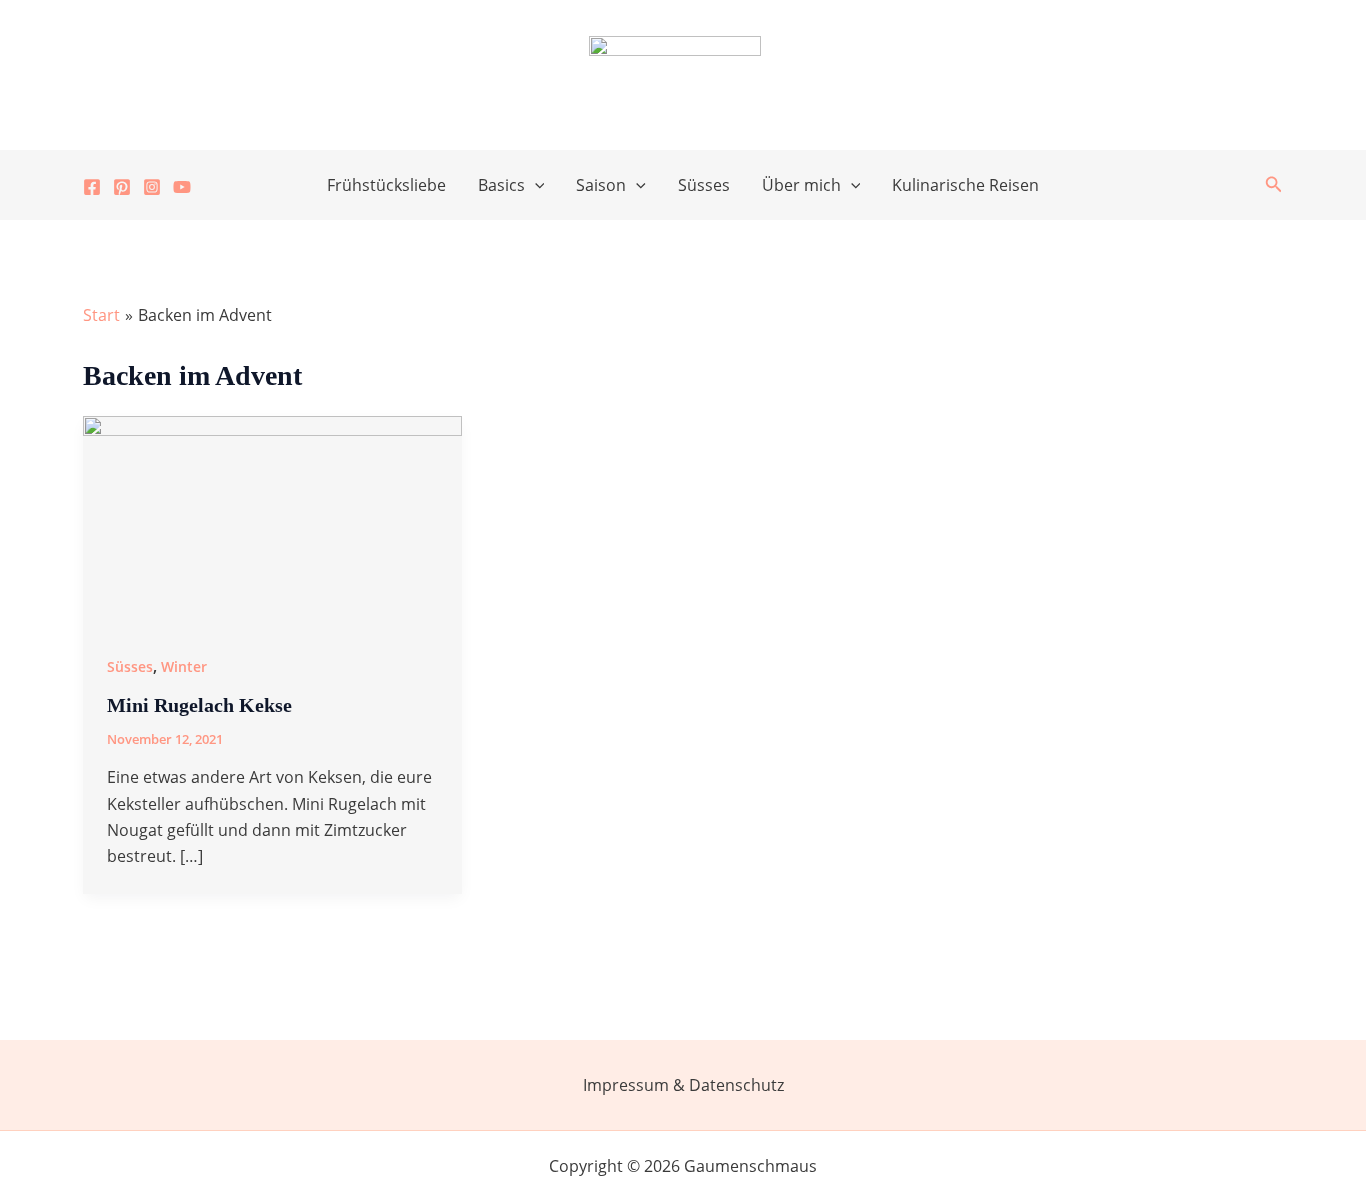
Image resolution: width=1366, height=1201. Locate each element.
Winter (184, 666)
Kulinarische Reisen (965, 185)
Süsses (704, 185)
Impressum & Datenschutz (683, 1085)
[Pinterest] (122, 187)
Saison (601, 185)
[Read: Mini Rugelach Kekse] (272, 520)
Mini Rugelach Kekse (199, 705)
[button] (535, 185)
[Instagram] (152, 187)
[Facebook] (92, 187)
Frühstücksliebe (386, 185)
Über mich (801, 185)
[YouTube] (182, 187)
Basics (501, 185)
